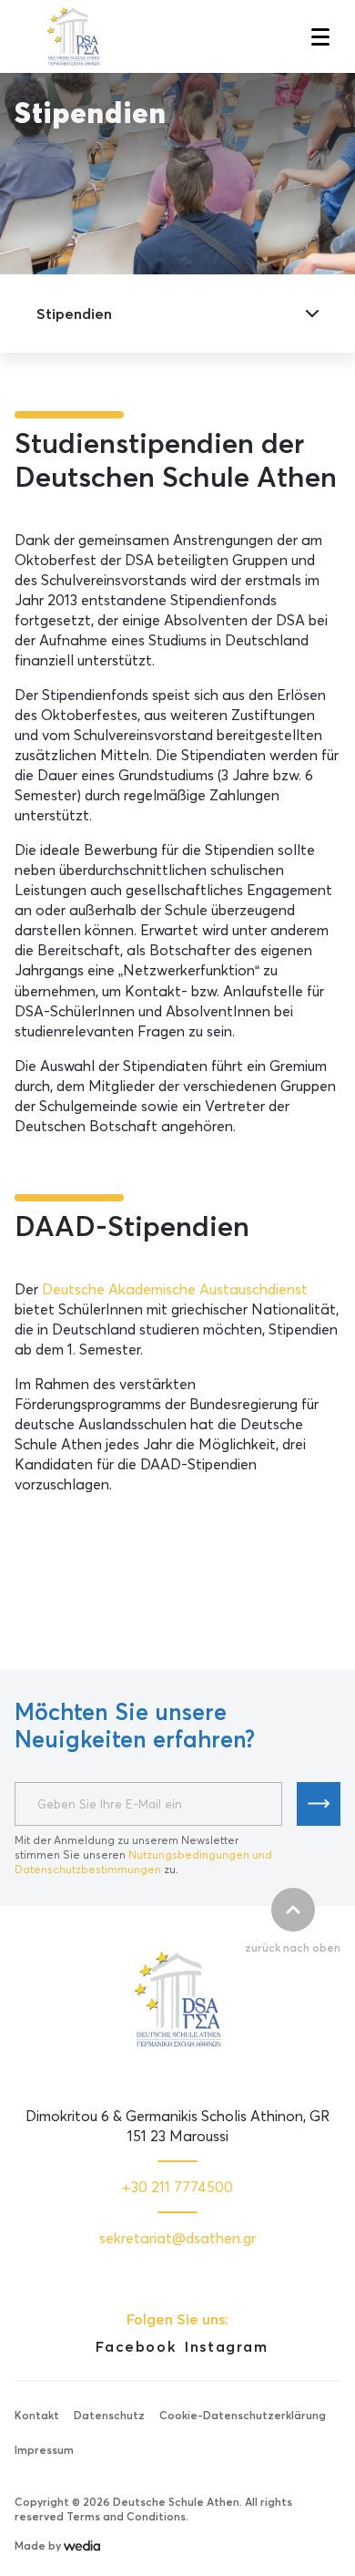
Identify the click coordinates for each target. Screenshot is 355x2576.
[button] (319, 36)
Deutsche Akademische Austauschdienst (175, 1289)
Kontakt (37, 2415)
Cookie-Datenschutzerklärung (243, 2415)
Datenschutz (109, 2415)
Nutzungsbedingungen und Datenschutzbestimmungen (143, 1862)
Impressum (44, 2450)
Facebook (136, 2346)
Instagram (226, 2346)
